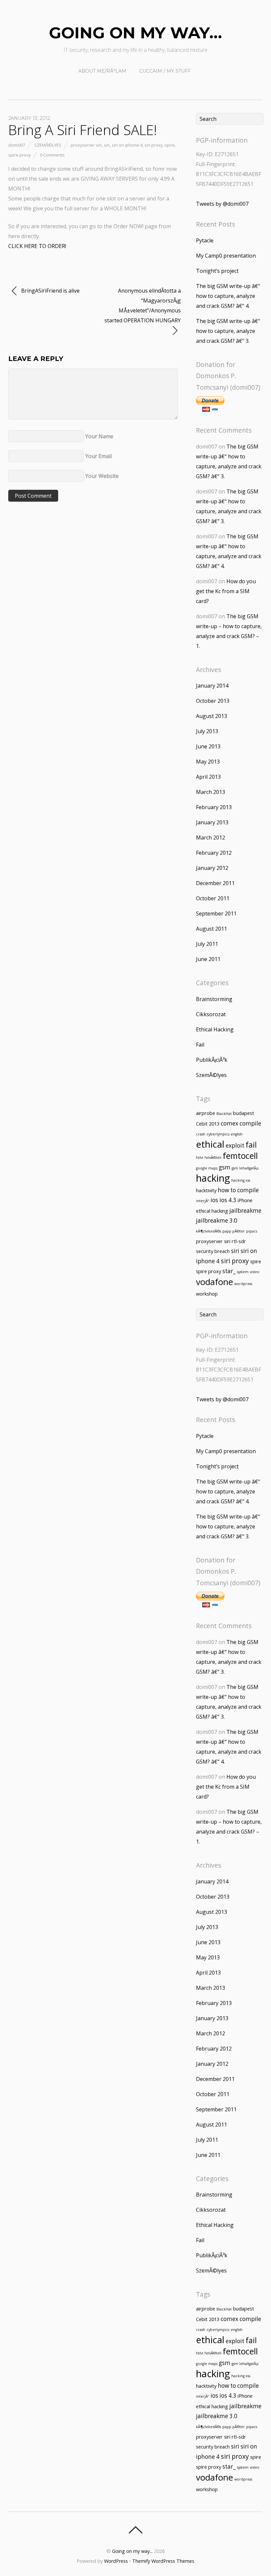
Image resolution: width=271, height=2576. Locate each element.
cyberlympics (218, 1134)
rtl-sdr (239, 1241)
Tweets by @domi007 (222, 204)
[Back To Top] (135, 2530)
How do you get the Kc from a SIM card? (226, 591)
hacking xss (241, 1180)
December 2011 (215, 883)
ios (214, 1200)
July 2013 (207, 731)
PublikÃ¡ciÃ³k (212, 1060)
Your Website (102, 476)
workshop (207, 1294)
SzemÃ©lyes (48, 145)
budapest (244, 1113)
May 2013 (208, 762)
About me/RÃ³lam (102, 71)
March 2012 (211, 838)
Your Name (99, 436)
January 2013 (212, 822)
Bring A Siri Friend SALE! (82, 130)
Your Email (98, 456)
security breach (213, 1251)
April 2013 (208, 777)
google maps (207, 1168)
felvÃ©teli (213, 1158)
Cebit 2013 (208, 1124)
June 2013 (208, 746)
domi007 (17, 145)
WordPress (116, 2561)
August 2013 (212, 716)
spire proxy (19, 155)
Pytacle (205, 240)
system (243, 1272)
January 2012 (212, 868)
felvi (200, 1158)
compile (250, 1123)
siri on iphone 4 (127, 145)
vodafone (214, 1282)
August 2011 (212, 929)
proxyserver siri (86, 145)
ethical (210, 1144)
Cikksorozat (211, 1014)
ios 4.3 (228, 1200)
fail (251, 1145)
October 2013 (213, 701)
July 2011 (207, 944)
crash (201, 1134)
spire (170, 145)
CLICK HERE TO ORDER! (37, 246)
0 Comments (52, 155)
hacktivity (206, 1190)
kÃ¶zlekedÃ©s (209, 1231)
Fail (200, 1045)
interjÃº (203, 1201)
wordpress (243, 1284)
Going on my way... (132, 2551)
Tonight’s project (217, 271)
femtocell (240, 1156)
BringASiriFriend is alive (50, 291)
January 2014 (212, 686)
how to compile (238, 1190)
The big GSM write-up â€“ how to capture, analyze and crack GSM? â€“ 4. (228, 296)
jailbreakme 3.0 (217, 1220)
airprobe (206, 1113)
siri (107, 145)
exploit (235, 1145)
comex (230, 1123)
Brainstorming (214, 999)
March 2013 (211, 792)
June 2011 (208, 959)
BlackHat (224, 1114)
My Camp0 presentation (226, 256)
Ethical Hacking (215, 1029)
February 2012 (214, 853)
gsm (225, 1167)
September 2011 (216, 913)
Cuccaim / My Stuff (165, 71)
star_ (229, 1271)
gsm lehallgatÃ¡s (245, 1168)
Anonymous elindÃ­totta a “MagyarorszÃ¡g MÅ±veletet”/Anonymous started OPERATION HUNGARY (143, 305)
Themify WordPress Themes (163, 2561)
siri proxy (154, 145)
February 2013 (214, 807)
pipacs (252, 1231)
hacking (213, 1178)
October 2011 (213, 898)
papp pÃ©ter (234, 1231)
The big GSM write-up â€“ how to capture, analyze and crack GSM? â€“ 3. (228, 331)
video (255, 1272)
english (237, 1134)
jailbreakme (245, 1211)
